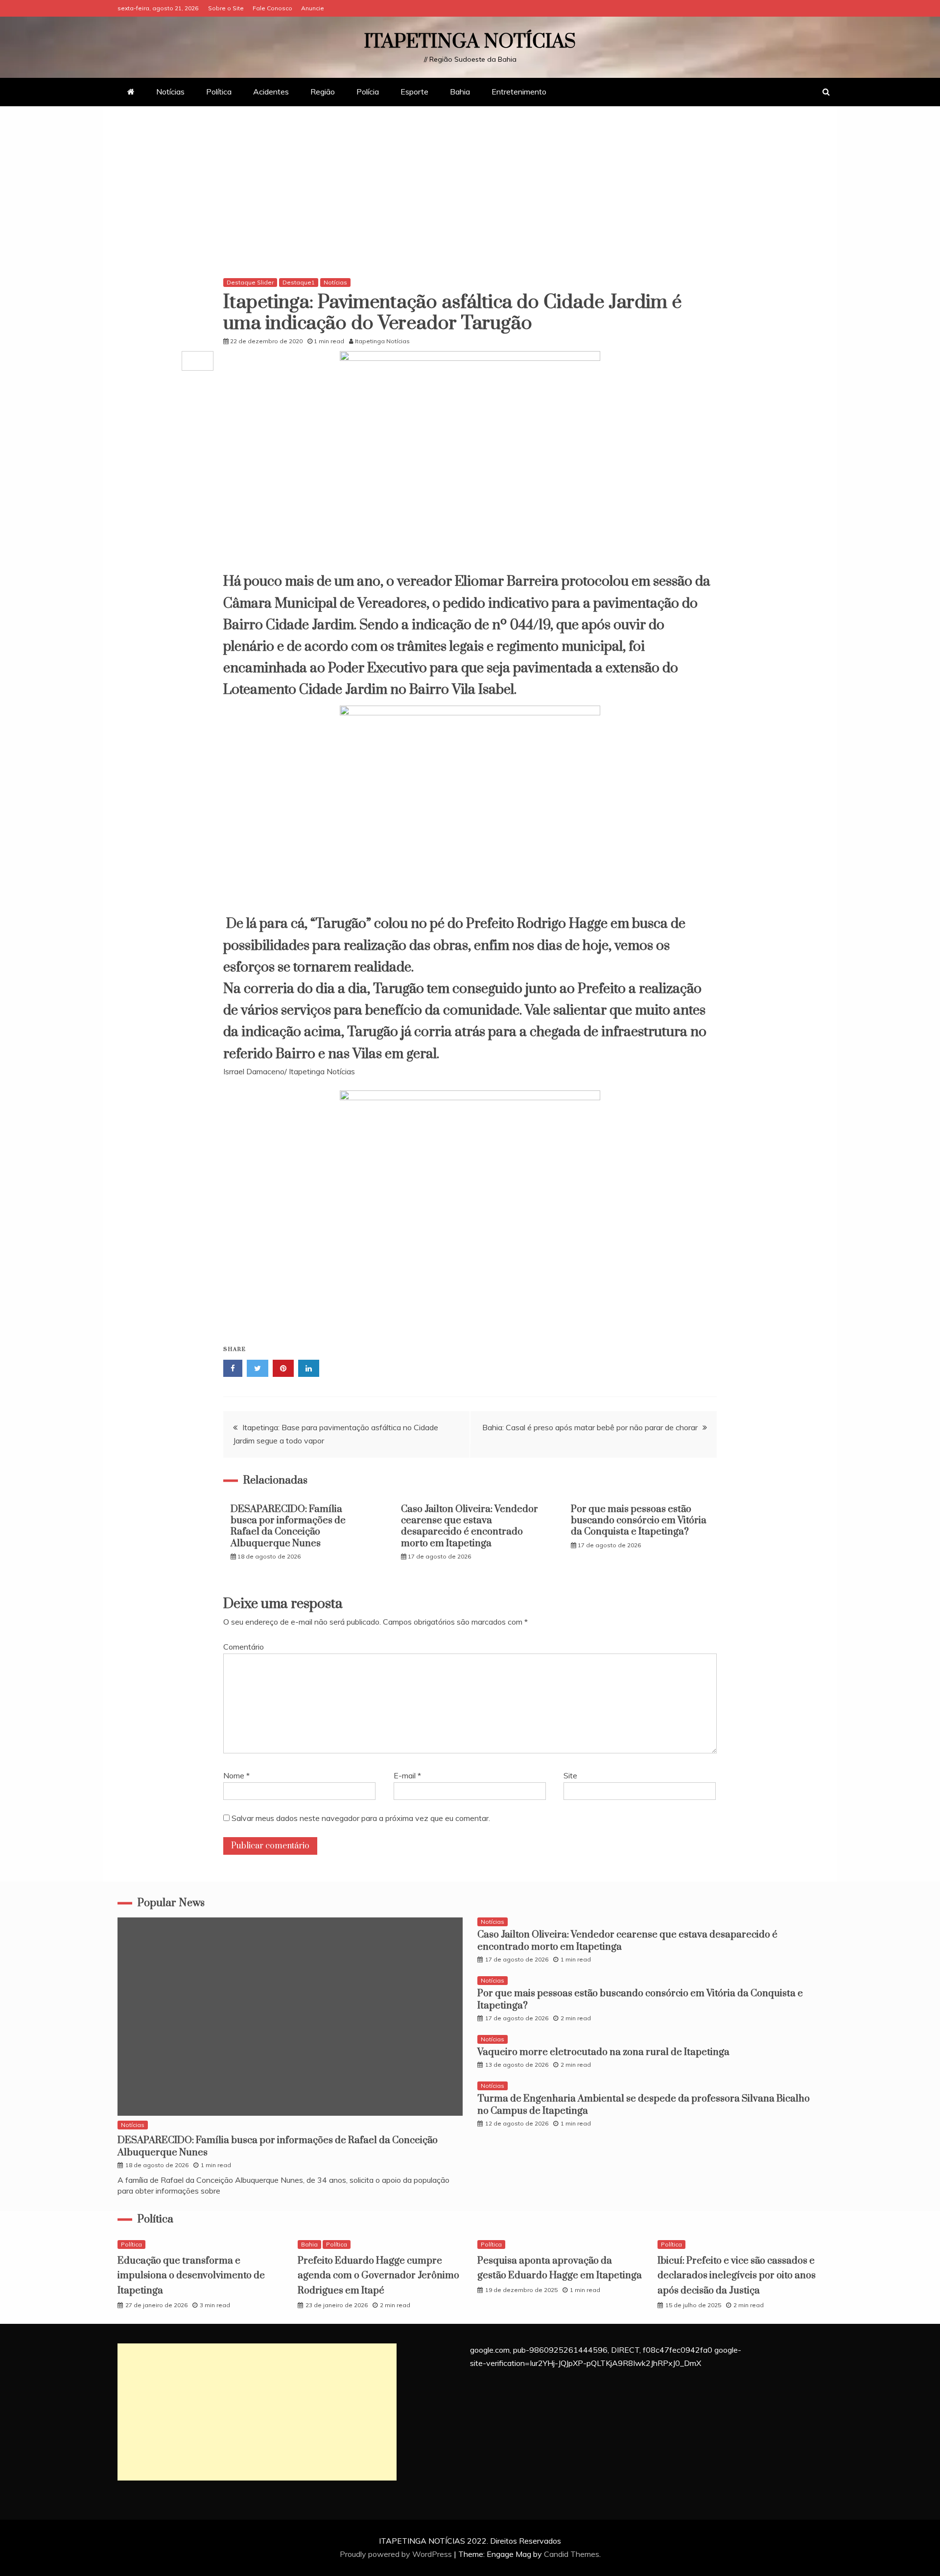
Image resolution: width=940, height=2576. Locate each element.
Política (219, 92)
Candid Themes (572, 2554)
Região (323, 92)
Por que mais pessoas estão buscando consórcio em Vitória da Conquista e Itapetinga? (639, 1521)
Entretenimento (519, 92)
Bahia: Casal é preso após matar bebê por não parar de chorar (590, 1427)
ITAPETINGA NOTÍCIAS (470, 42)
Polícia (368, 92)
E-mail (407, 1775)
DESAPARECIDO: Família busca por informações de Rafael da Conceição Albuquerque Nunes (288, 1526)
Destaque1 (299, 282)
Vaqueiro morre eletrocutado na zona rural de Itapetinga (603, 2052)
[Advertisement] (470, 194)
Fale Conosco (272, 8)
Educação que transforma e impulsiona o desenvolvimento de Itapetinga (191, 2276)
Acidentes (271, 92)
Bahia (460, 92)
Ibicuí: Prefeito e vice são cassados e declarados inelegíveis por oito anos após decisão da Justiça (737, 2276)
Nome (236, 1775)
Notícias (170, 92)
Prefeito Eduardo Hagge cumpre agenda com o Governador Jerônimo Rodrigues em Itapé (378, 2276)
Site (570, 1775)
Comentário (244, 1647)
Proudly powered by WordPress (397, 2554)
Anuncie (313, 8)
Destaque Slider (250, 282)
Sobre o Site (226, 8)
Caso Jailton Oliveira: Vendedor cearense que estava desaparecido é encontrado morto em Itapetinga (470, 1526)
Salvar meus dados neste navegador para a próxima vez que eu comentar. (361, 1818)
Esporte (414, 92)
